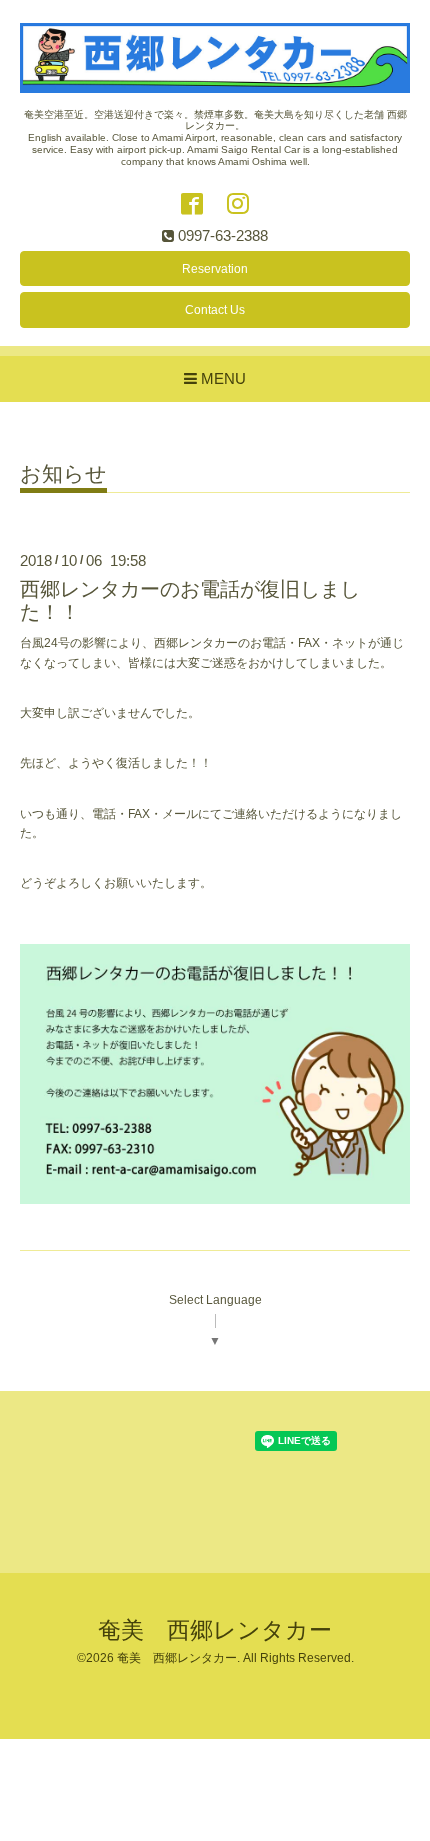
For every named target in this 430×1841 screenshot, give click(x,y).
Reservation (215, 269)
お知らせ (63, 474)
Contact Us (215, 310)
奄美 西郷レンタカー (215, 1630)
